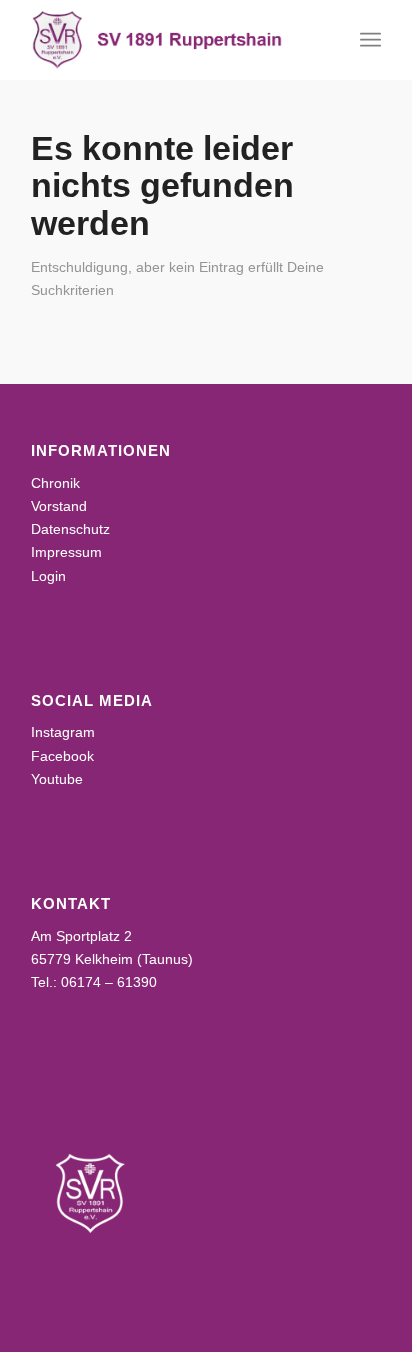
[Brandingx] (171, 40)
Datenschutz (70, 529)
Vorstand (59, 506)
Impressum (66, 552)
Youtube (57, 779)
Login (48, 576)
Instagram (63, 732)
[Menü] (370, 40)
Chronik (55, 483)
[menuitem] (370, 40)
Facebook (62, 756)
